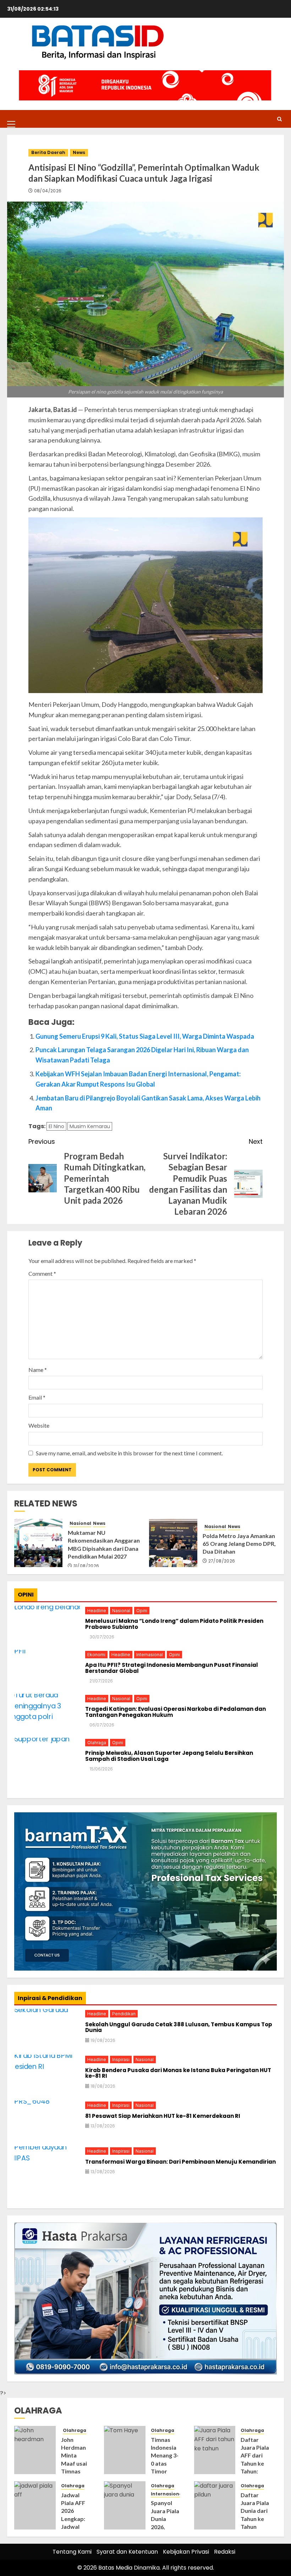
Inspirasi (121, 2059)
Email (37, 1397)
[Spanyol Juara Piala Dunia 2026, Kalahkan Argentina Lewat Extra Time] (125, 2505)
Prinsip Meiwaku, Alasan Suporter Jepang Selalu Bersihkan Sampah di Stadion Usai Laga (169, 1756)
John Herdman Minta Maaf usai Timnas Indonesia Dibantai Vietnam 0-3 (75, 2471)
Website (39, 1425)
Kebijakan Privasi (186, 2552)
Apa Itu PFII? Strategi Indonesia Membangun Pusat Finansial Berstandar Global (172, 1668)
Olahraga (97, 1743)
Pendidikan (124, 2014)
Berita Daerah (48, 152)
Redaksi (225, 2552)
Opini (142, 1611)
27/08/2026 (222, 1561)
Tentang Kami (72, 2552)
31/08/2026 (86, 1566)
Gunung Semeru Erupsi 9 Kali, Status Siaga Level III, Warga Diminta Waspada (145, 1036)
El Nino (56, 1126)
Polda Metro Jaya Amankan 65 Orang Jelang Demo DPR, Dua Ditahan (239, 1544)
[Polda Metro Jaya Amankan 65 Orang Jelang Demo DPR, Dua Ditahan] (173, 1543)
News (79, 152)
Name (38, 1370)
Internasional (150, 1655)
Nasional (80, 1523)
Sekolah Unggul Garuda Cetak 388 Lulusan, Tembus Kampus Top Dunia (179, 2028)
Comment (42, 1273)
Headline (97, 1611)
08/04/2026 (48, 191)
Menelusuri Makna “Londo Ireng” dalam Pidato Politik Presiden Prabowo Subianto (174, 1624)
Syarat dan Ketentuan (127, 2552)
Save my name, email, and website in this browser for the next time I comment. (129, 1453)
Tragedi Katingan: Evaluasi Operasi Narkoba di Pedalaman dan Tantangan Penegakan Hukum (175, 1712)
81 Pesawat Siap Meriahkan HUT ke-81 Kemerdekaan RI (163, 2116)
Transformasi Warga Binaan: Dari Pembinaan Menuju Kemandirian (180, 2162)
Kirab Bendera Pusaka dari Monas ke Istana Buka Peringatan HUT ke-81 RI (178, 2073)
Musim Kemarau (90, 1126)
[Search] (279, 119)
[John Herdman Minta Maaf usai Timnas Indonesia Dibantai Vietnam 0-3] (35, 2450)
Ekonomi (96, 1655)
